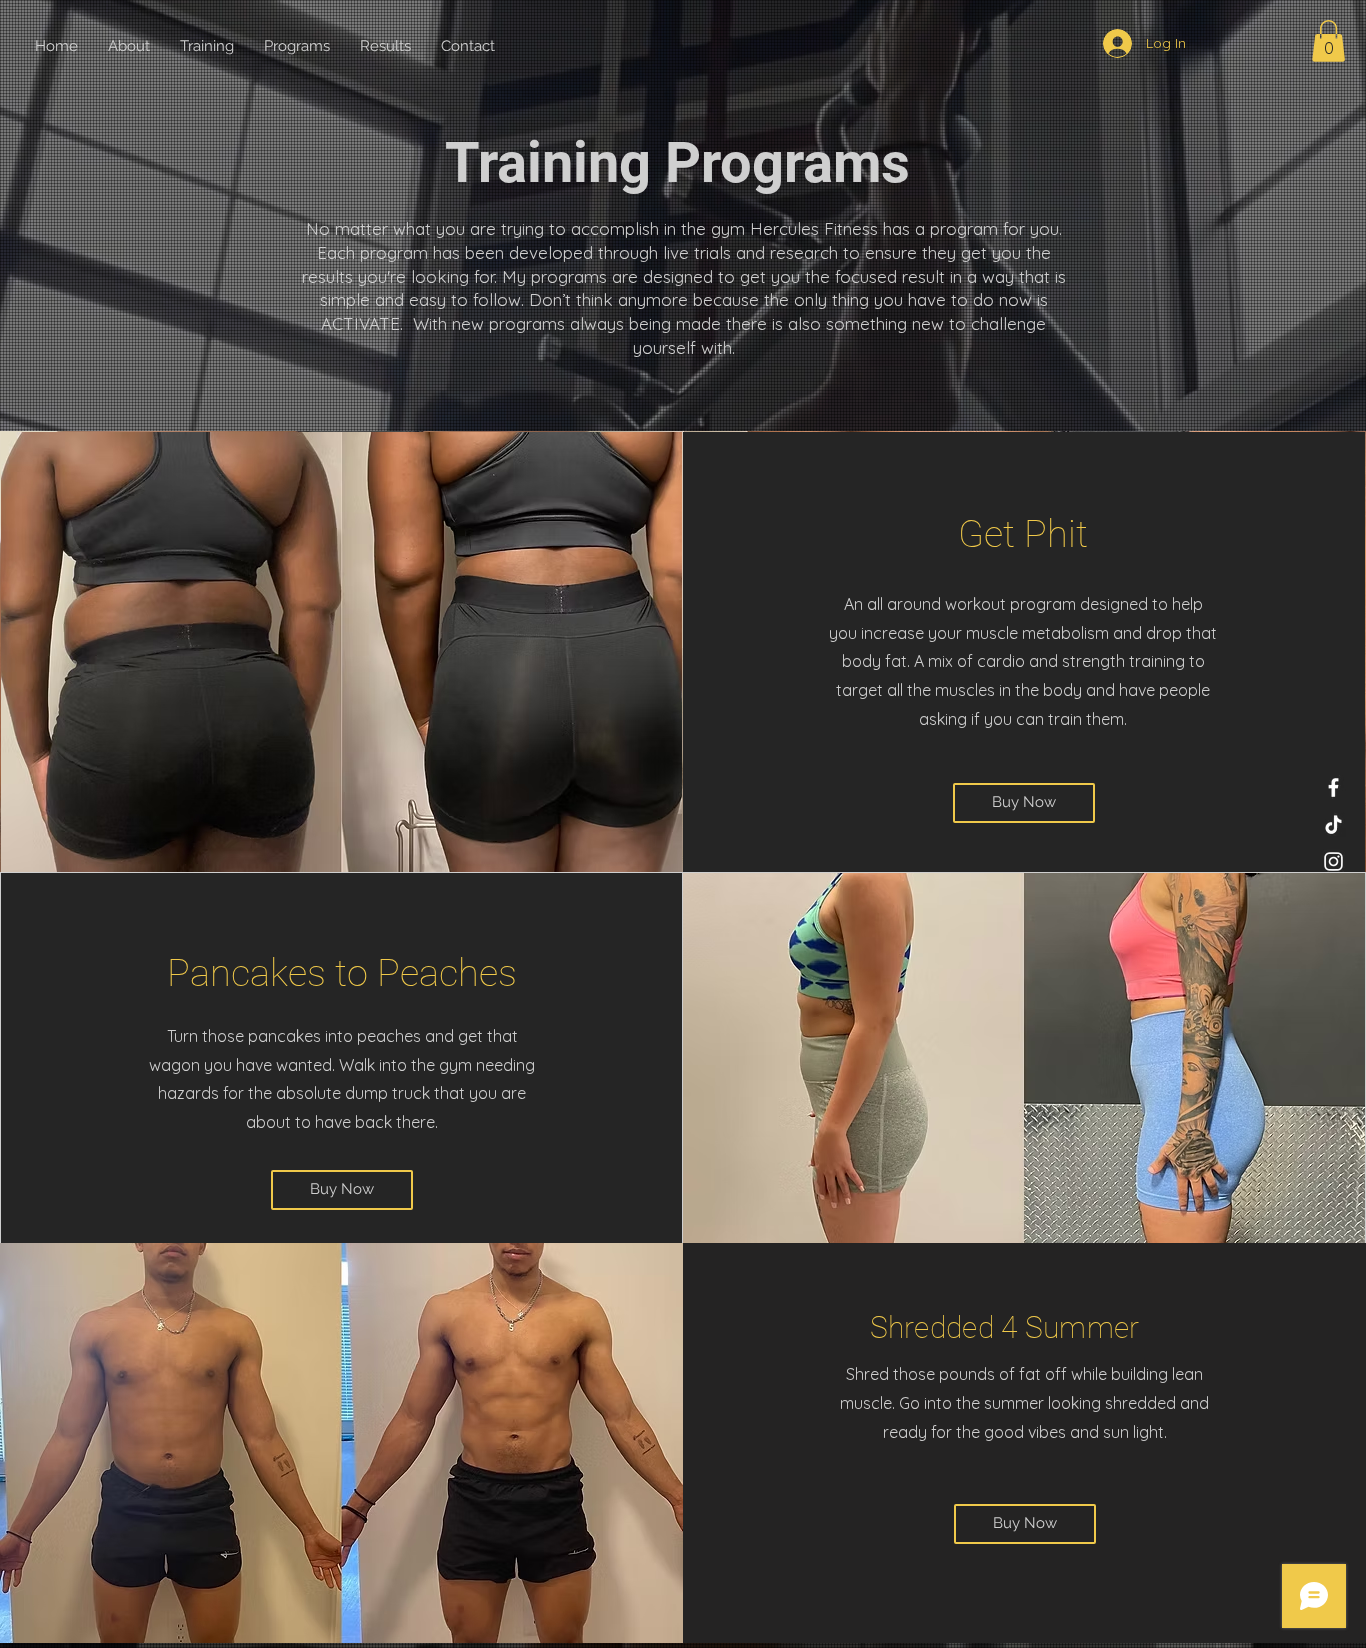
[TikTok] (1333, 824)
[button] (1328, 41)
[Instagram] (1333, 861)
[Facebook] (1333, 787)
